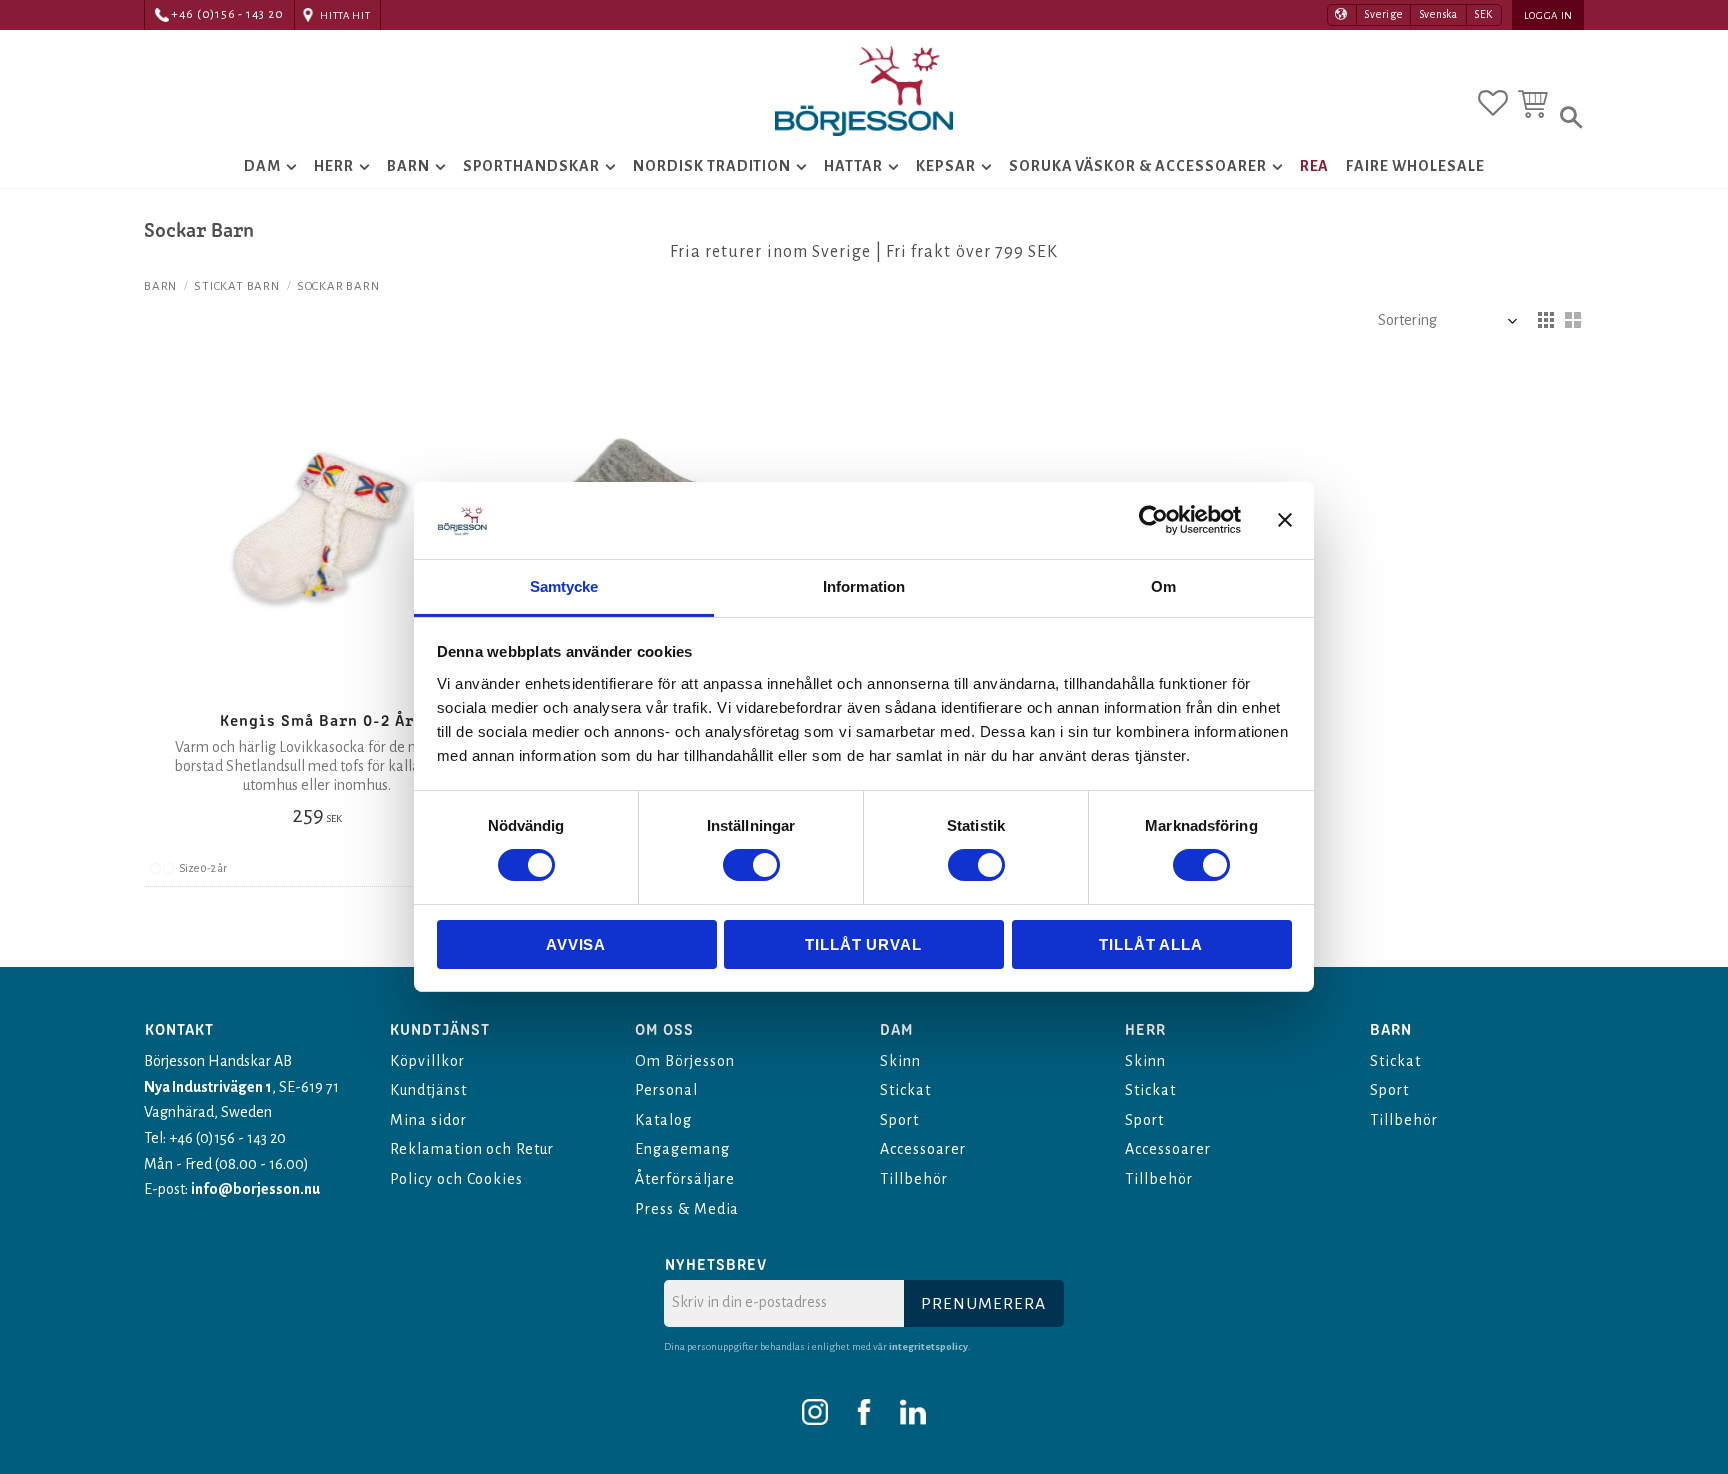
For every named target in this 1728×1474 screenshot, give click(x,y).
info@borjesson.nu (255, 1189)
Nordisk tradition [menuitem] (712, 166)
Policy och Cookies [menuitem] (456, 1179)
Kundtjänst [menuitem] (428, 1090)
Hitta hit (345, 15)
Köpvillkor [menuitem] (427, 1061)
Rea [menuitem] (1315, 166)
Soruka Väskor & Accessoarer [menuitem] (1138, 166)
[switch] (751, 865)
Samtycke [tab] (564, 586)
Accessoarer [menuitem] (923, 1149)
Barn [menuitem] (408, 166)
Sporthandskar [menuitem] (531, 166)
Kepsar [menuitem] (946, 166)
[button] (1493, 103)
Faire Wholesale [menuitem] (1415, 166)
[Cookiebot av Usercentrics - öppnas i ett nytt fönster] (1153, 520)
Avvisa (576, 944)
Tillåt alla (1151, 944)
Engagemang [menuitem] (682, 1149)
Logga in (1548, 15)
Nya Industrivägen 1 (208, 1087)
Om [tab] (1163, 586)
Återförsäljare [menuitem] (685, 1179)
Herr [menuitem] (334, 166)
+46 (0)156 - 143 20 (227, 14)
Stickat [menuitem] (905, 1090)
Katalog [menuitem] (663, 1120)
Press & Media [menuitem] (687, 1209)
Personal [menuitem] (666, 1090)
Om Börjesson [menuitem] (684, 1061)
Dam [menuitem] (262, 166)
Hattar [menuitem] (853, 166)
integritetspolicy (928, 1346)
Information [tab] (864, 586)
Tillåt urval (863, 944)
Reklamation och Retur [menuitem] (472, 1149)
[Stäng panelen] (1285, 520)
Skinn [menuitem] (900, 1061)
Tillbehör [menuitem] (914, 1179)
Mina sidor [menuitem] (428, 1120)
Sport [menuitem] (899, 1120)
